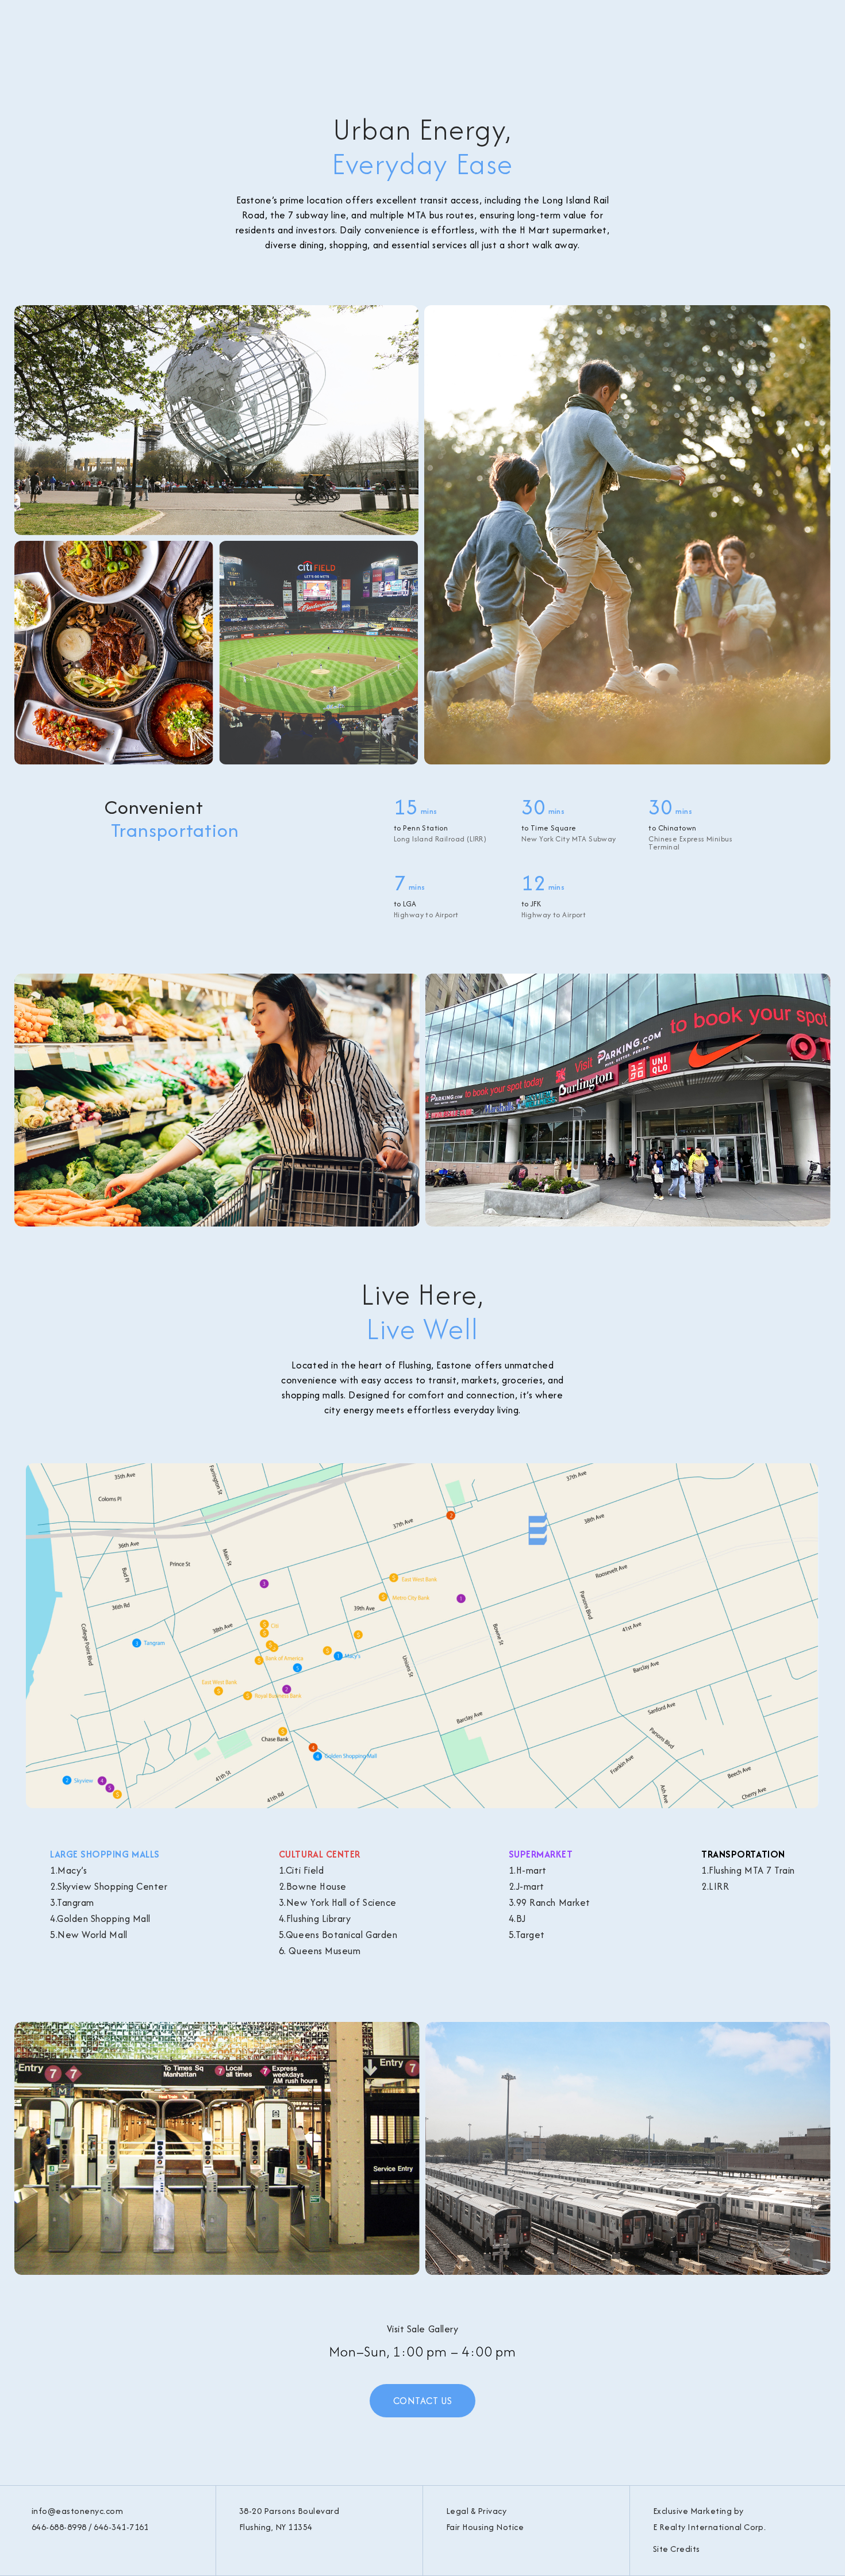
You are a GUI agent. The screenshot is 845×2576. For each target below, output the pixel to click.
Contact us (422, 2401)
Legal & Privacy (476, 2511)
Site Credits (677, 2549)
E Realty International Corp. (709, 2527)
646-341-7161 (121, 2527)
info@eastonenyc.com (77, 2511)
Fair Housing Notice (485, 2527)
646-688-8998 (59, 2527)
